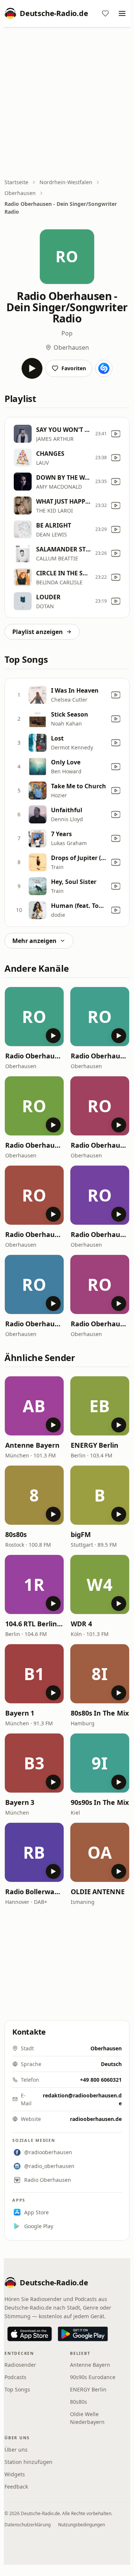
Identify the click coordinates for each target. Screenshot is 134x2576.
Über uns (16, 2450)
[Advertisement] (67, 103)
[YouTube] (116, 434)
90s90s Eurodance (93, 2377)
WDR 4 (81, 1624)
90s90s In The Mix (100, 1802)
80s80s (16, 1534)
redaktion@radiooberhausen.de (82, 2099)
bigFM (81, 1534)
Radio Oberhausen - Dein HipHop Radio (100, 1056)
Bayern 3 (20, 1802)
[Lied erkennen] (104, 368)
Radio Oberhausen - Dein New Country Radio (100, 1145)
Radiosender (20, 2365)
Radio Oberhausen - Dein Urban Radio (34, 1145)
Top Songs (17, 2389)
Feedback (16, 2487)
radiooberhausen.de (96, 2119)
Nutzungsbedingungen (82, 2525)
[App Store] (30, 2334)
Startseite (16, 182)
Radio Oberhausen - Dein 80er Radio (100, 1324)
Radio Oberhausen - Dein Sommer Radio (100, 1234)
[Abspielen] (32, 368)
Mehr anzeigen (34, 941)
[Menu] (122, 13)
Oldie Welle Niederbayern (87, 2418)
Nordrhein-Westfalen (66, 182)
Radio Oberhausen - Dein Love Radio (34, 1324)
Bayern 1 (20, 1713)
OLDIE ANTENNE (98, 1892)
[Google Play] (83, 2334)
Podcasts (15, 2377)
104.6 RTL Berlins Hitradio (34, 1624)
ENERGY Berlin (95, 1445)
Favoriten (74, 368)
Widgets (15, 2474)
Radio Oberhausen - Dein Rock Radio (34, 1056)
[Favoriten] (105, 13)
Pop (67, 333)
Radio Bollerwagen (34, 1892)
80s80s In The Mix (100, 1713)
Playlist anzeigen (38, 632)
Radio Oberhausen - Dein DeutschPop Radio (34, 1234)
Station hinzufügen (28, 2462)
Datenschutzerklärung (28, 2525)
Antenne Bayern (32, 1445)
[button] (34, 1017)
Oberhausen (20, 193)
